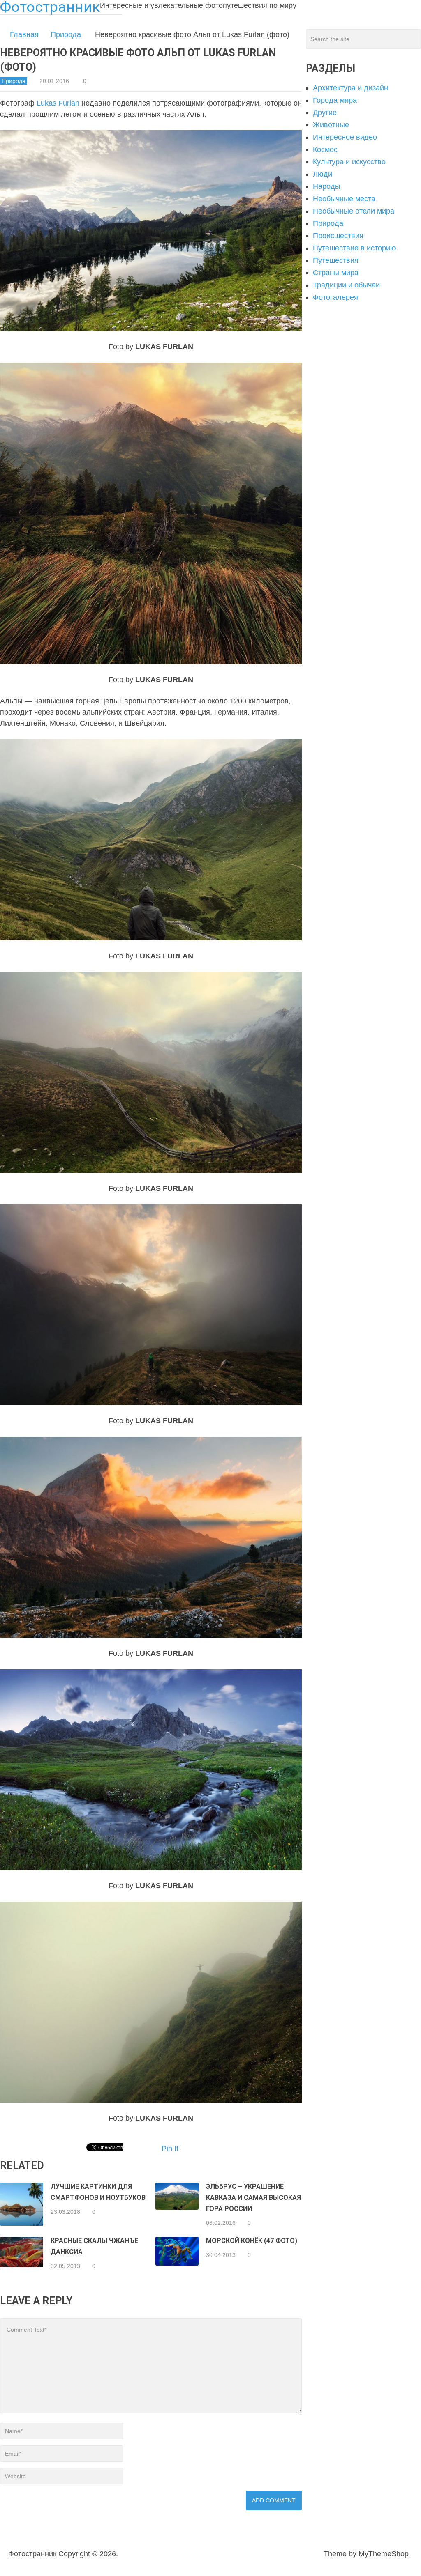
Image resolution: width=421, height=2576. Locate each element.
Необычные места (344, 199)
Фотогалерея (335, 297)
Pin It (170, 2149)
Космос (325, 149)
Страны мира (336, 273)
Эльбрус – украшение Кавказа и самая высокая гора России (253, 2198)
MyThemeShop (384, 2554)
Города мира (335, 100)
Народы (327, 186)
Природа (66, 34)
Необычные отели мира (354, 211)
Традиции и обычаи (346, 285)
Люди (323, 174)
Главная (24, 34)
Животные (331, 125)
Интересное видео (345, 137)
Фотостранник (32, 2554)
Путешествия (336, 260)
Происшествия (338, 236)
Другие (325, 113)
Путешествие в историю (354, 248)
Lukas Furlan (58, 103)
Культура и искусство (349, 162)
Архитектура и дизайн (350, 88)
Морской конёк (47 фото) (252, 2241)
